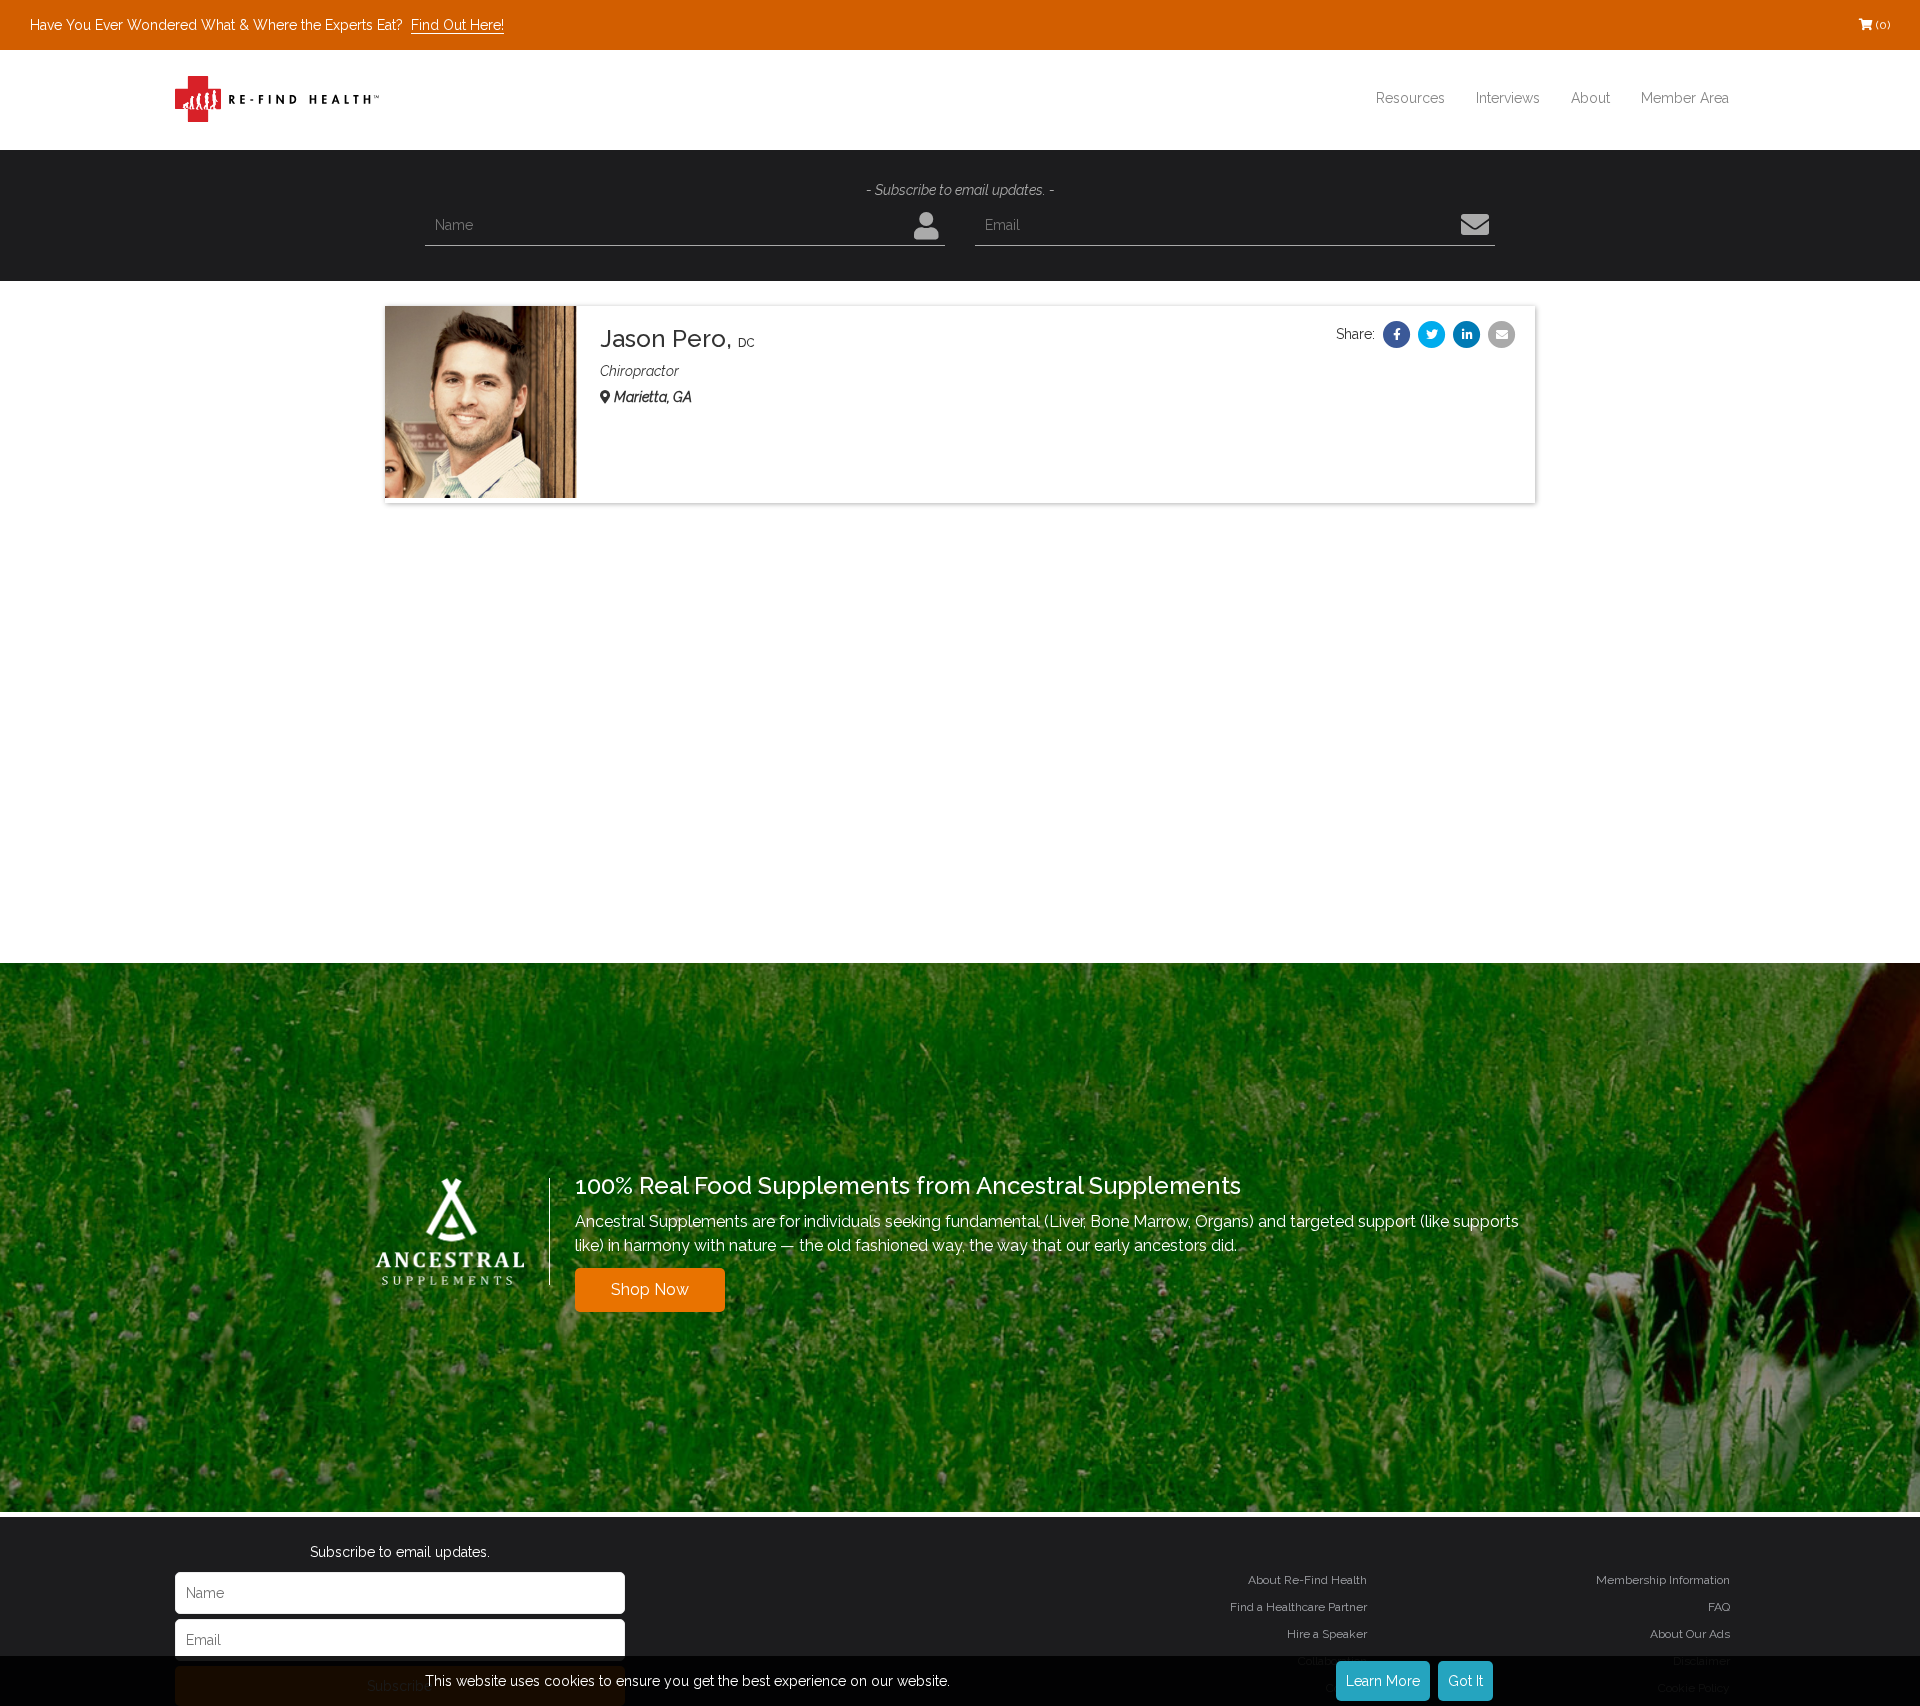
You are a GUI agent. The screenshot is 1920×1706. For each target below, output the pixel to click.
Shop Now (650, 1289)
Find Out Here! (457, 25)
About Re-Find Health (1307, 1580)
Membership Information (1663, 1580)
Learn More (1383, 1681)
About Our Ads (1690, 1634)
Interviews (1508, 98)
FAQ (1719, 1607)
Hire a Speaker (1327, 1634)
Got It (1465, 1681)
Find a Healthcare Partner (1298, 1607)
